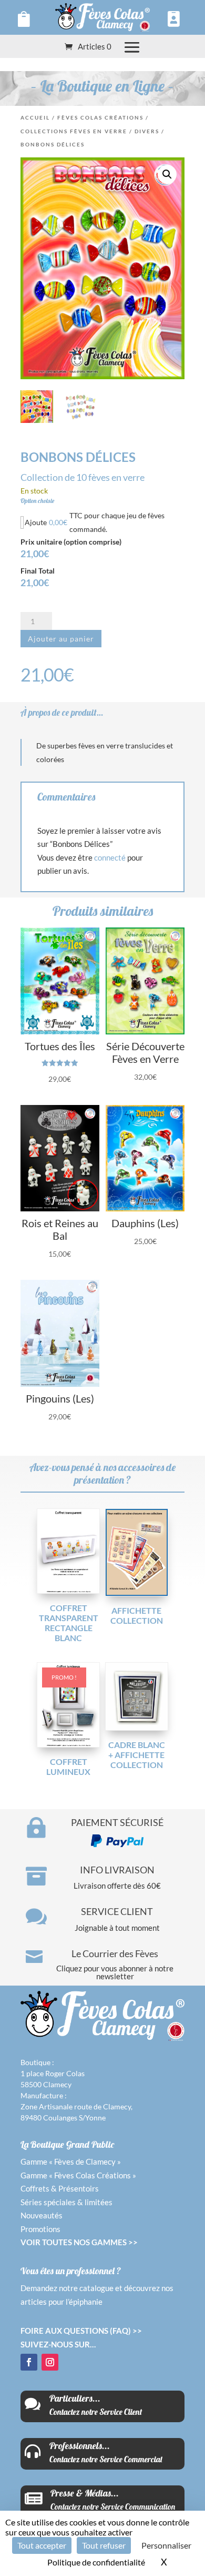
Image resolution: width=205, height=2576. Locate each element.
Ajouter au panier (61, 639)
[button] (167, 174)
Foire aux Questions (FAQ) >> (81, 2331)
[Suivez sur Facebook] (29, 2362)
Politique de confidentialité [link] (96, 2562)
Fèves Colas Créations (100, 117)
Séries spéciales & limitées (66, 2202)
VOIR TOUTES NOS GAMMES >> (79, 2242)
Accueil (35, 117)
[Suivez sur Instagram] (50, 2362)
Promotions (40, 2229)
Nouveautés (42, 2215)
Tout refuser (104, 2545)
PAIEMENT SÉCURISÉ (117, 1822)
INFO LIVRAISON (117, 1870)
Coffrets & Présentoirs (60, 2188)
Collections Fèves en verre (74, 131)
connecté (110, 857)
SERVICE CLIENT (117, 1911)
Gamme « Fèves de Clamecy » (71, 2162)
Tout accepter (42, 2545)
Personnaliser (166, 2545)
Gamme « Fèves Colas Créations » (78, 2175)
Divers (147, 131)
